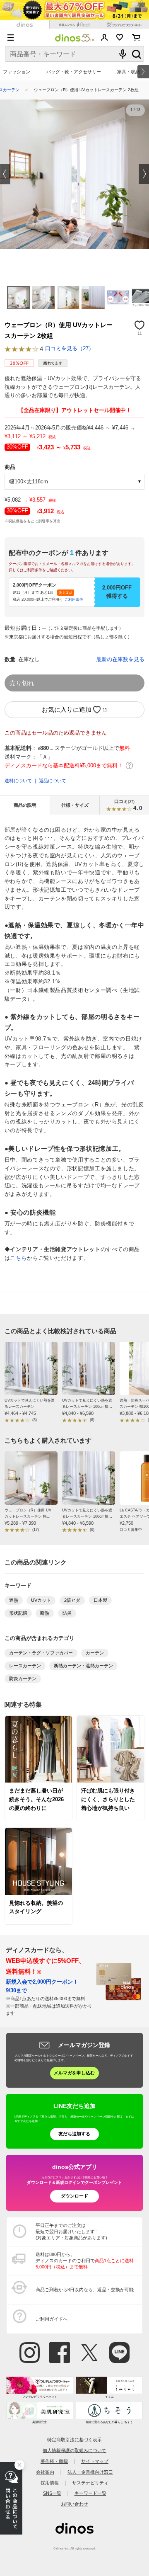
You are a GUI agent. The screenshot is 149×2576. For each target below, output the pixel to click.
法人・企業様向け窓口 (90, 2472)
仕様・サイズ (75, 805)
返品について (53, 781)
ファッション (17, 72)
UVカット (41, 1600)
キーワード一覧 (90, 2493)
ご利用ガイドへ (52, 2319)
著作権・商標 (54, 2461)
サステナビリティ (90, 2483)
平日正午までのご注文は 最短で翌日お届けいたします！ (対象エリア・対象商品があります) (71, 2232)
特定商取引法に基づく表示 (74, 2440)
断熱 (45, 1613)
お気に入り (120, 37)
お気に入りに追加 (67, 709)
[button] (5, 174)
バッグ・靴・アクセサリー (74, 72)
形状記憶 (18, 1613)
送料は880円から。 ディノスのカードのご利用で (85, 2261)
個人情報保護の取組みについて (74, 2450)
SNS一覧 (52, 2493)
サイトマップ (95, 2461)
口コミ (128, 805)
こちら (18, 1258)
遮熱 (14, 1600)
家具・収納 (129, 72)
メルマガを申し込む (74, 2073)
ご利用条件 (74, 599)
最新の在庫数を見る (120, 660)
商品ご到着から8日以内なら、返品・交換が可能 (85, 2290)
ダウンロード (74, 2196)
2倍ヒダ (72, 1600)
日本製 (100, 1600)
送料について (18, 781)
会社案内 (45, 2472)
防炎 (67, 1613)
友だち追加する (74, 2134)
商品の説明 (25, 805)
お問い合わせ (74, 2504)
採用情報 (50, 2483)
